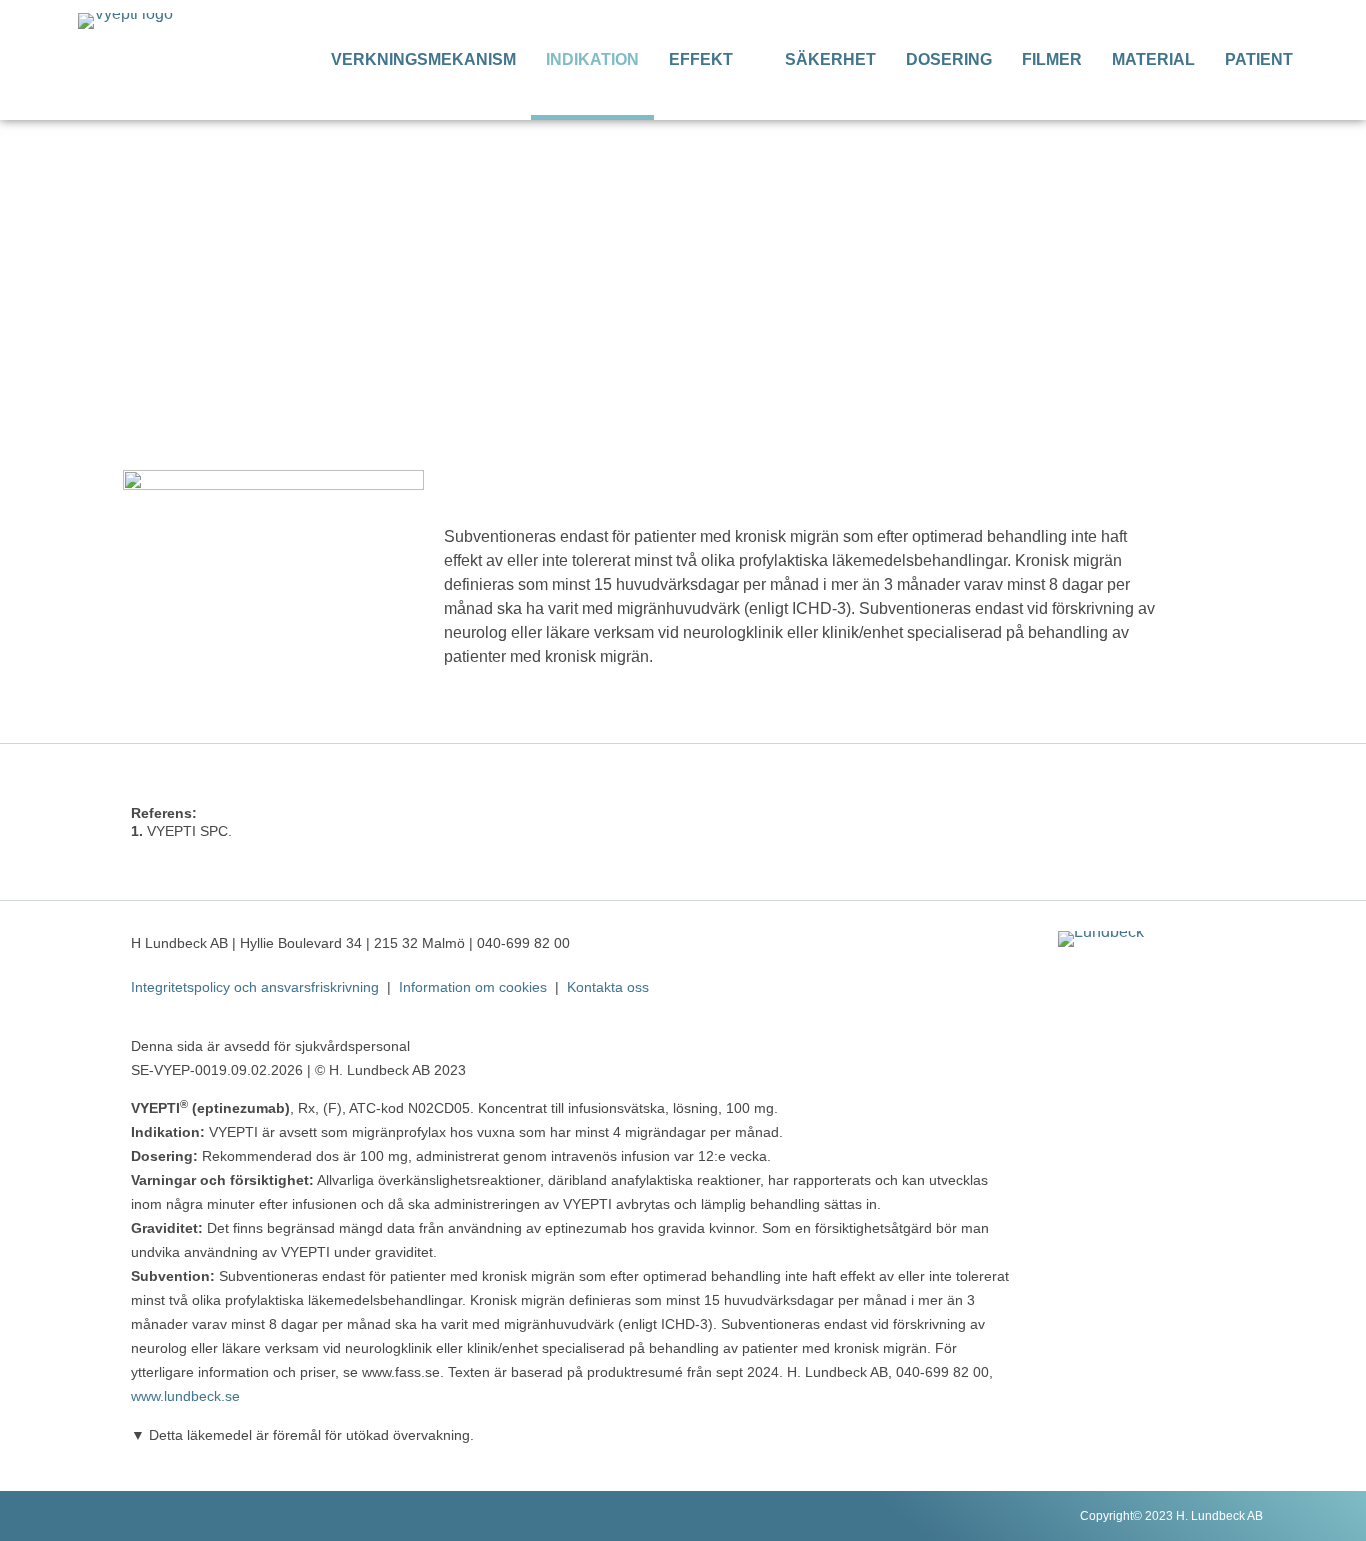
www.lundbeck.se (185, 1396)
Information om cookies (473, 987)
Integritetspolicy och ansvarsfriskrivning (255, 987)
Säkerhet (830, 59)
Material (1153, 59)
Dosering (949, 59)
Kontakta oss (608, 987)
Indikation (592, 59)
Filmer (1052, 59)
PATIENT (1259, 59)
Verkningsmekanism (423, 59)
